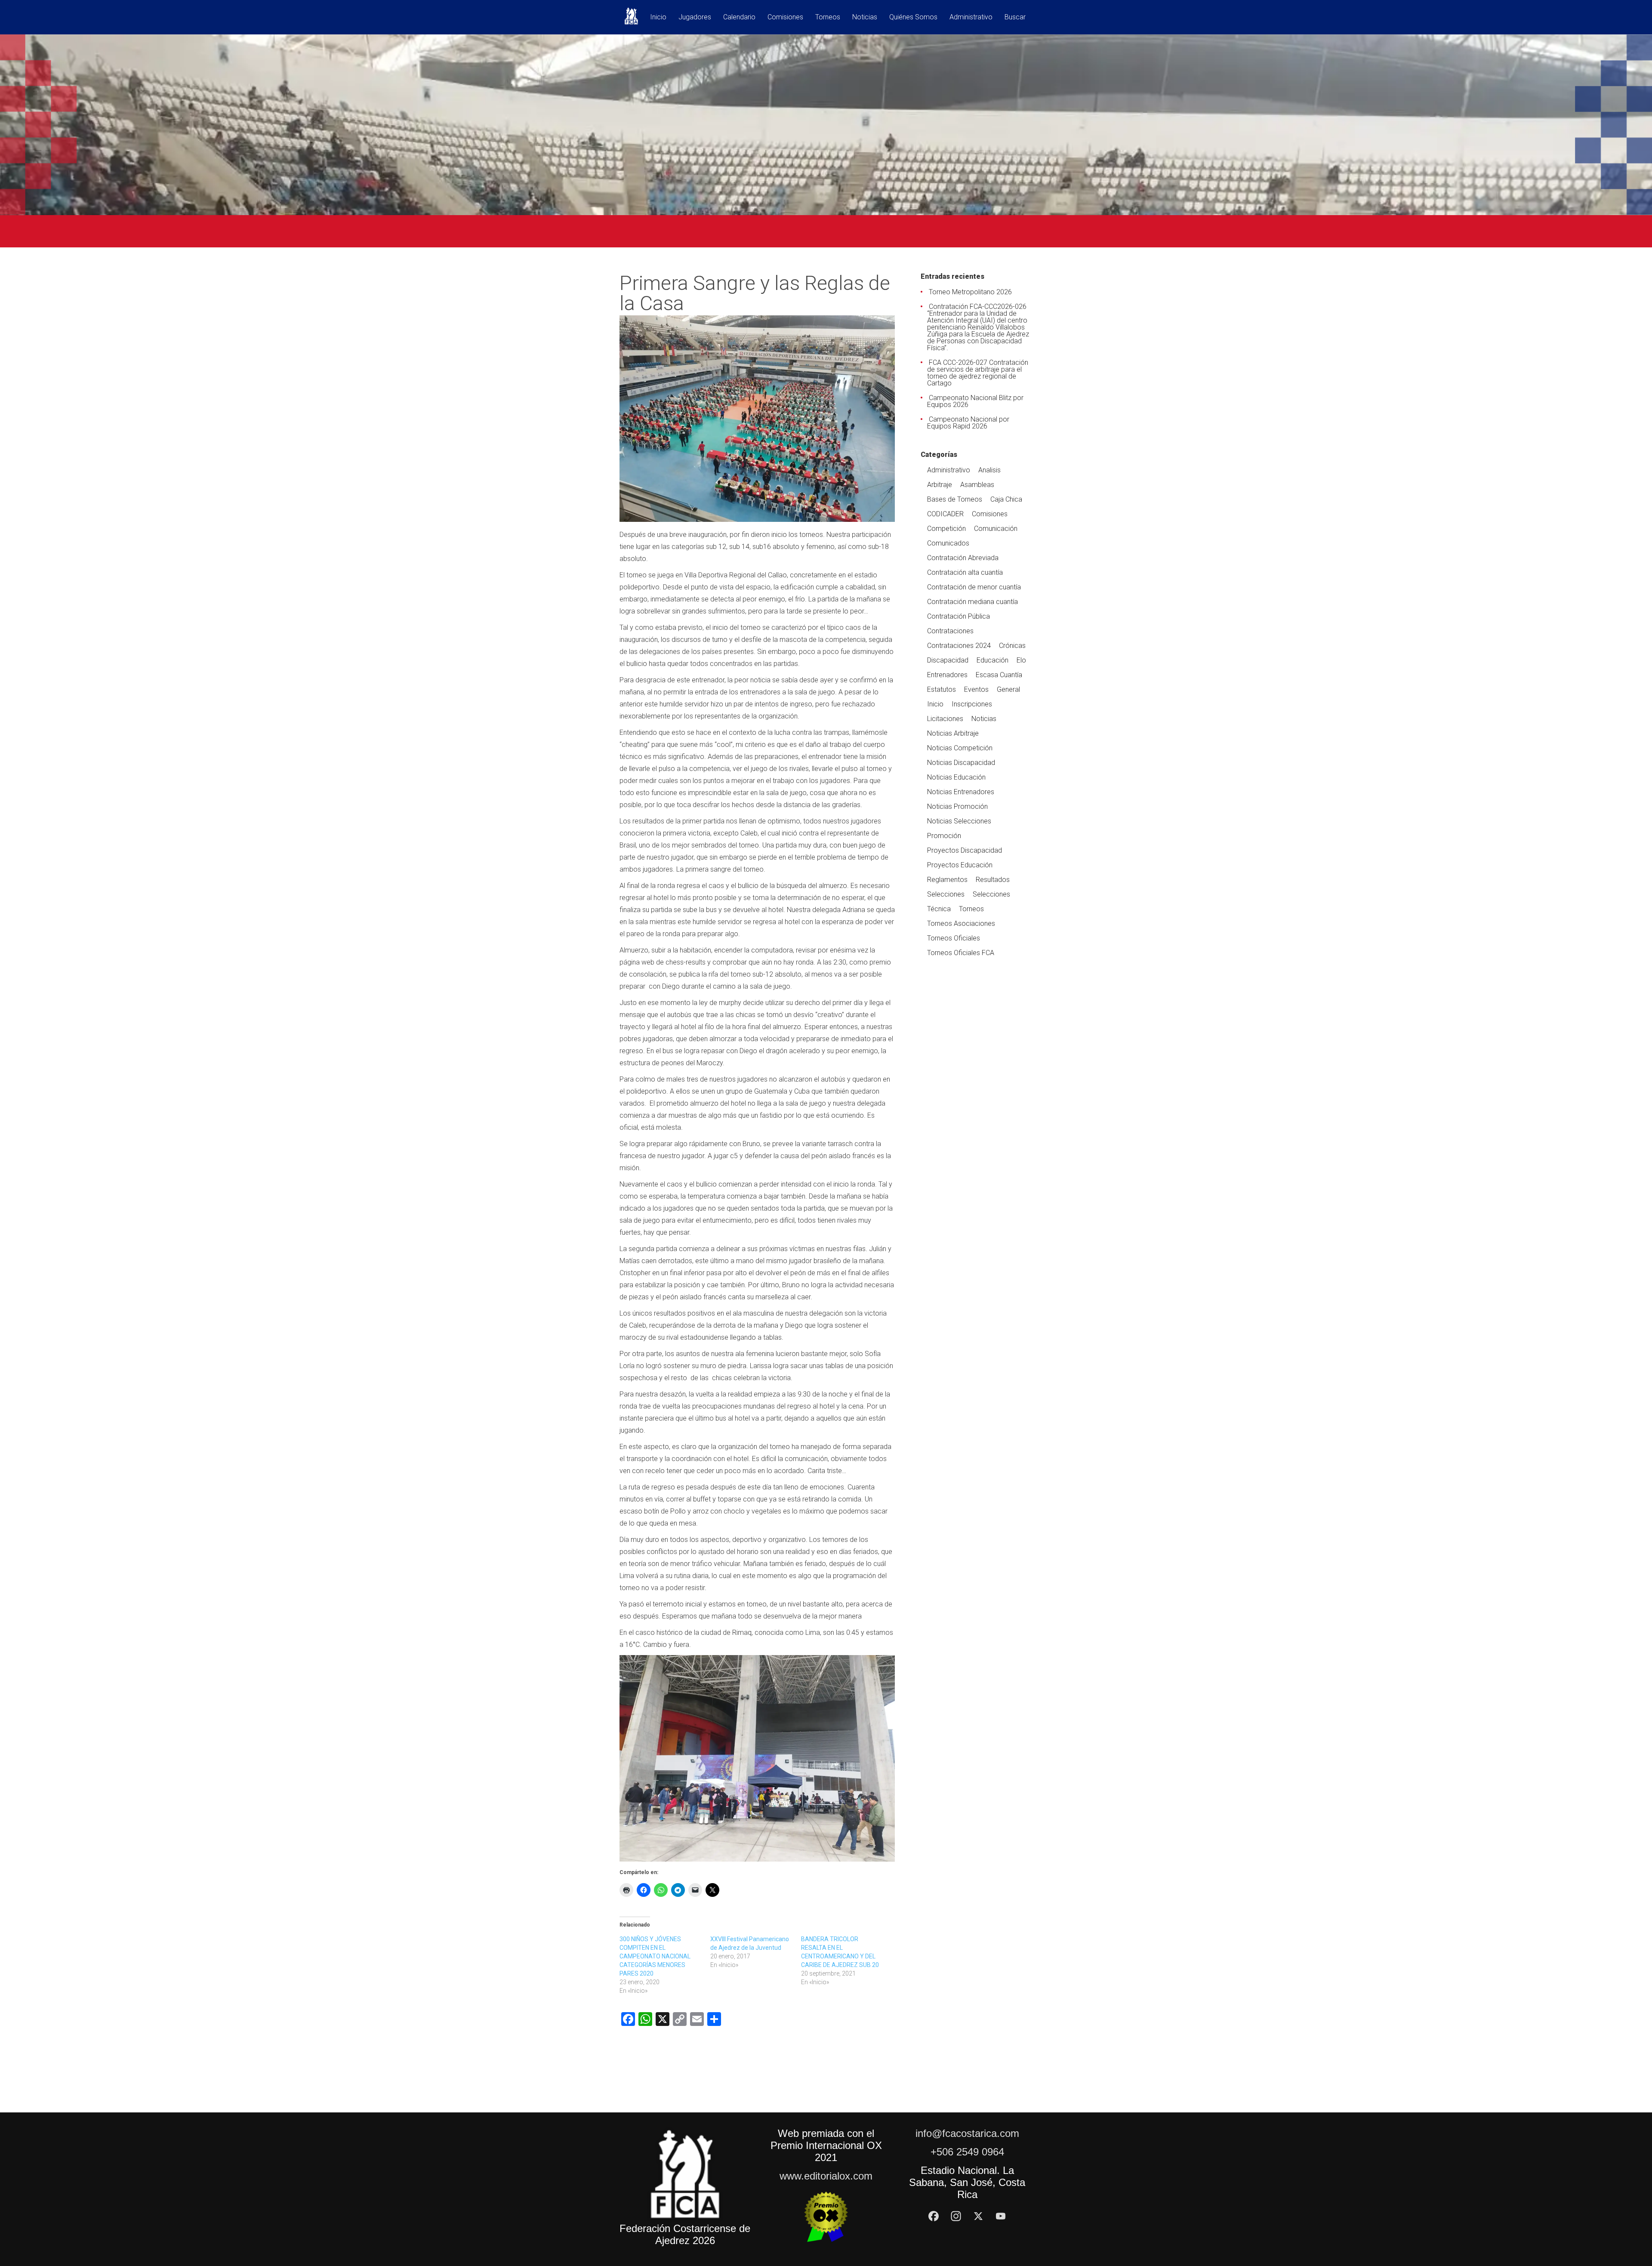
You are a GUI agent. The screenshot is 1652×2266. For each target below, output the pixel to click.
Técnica (939, 909)
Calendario (739, 17)
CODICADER (945, 514)
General (1008, 689)
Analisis (989, 470)
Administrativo (971, 17)
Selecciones (946, 894)
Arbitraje (940, 485)
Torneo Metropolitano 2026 (970, 292)
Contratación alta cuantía (965, 572)
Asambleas (977, 485)
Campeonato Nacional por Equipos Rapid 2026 (968, 423)
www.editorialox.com (826, 2176)
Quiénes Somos (913, 17)
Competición (946, 529)
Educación (992, 660)
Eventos (976, 689)
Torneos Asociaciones (961, 923)
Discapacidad (948, 660)
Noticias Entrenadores (961, 792)
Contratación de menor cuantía (974, 587)
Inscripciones (972, 704)
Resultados (993, 880)
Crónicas (1012, 646)
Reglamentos (947, 880)
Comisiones (785, 17)
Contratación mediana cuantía (972, 602)
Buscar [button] (1015, 17)
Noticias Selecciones (959, 821)
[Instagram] (956, 2216)
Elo (1021, 660)
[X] (978, 2216)
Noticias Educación (956, 777)
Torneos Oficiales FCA (961, 953)
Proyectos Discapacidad (965, 850)
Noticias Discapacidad (961, 763)
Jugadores (695, 17)
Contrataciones (950, 631)
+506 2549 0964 (967, 2152)
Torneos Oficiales (954, 938)
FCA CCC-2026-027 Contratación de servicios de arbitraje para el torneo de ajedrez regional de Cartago (978, 373)
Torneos (828, 17)
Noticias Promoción (957, 806)
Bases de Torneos (955, 499)
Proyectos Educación (960, 865)
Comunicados (948, 543)
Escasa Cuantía (999, 675)
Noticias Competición (960, 748)
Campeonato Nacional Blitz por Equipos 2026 (975, 401)
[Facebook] (934, 2216)
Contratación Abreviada (963, 558)
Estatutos (942, 689)
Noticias (865, 17)
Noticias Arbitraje (953, 733)
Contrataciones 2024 (959, 646)
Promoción (944, 836)
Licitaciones (945, 719)
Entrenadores (947, 675)
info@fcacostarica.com (967, 2133)
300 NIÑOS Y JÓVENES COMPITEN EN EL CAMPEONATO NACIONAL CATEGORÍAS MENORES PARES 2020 (655, 1956)
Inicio (658, 17)
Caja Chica (1006, 499)
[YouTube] (1001, 2216)
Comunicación (996, 529)
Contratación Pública (959, 616)
